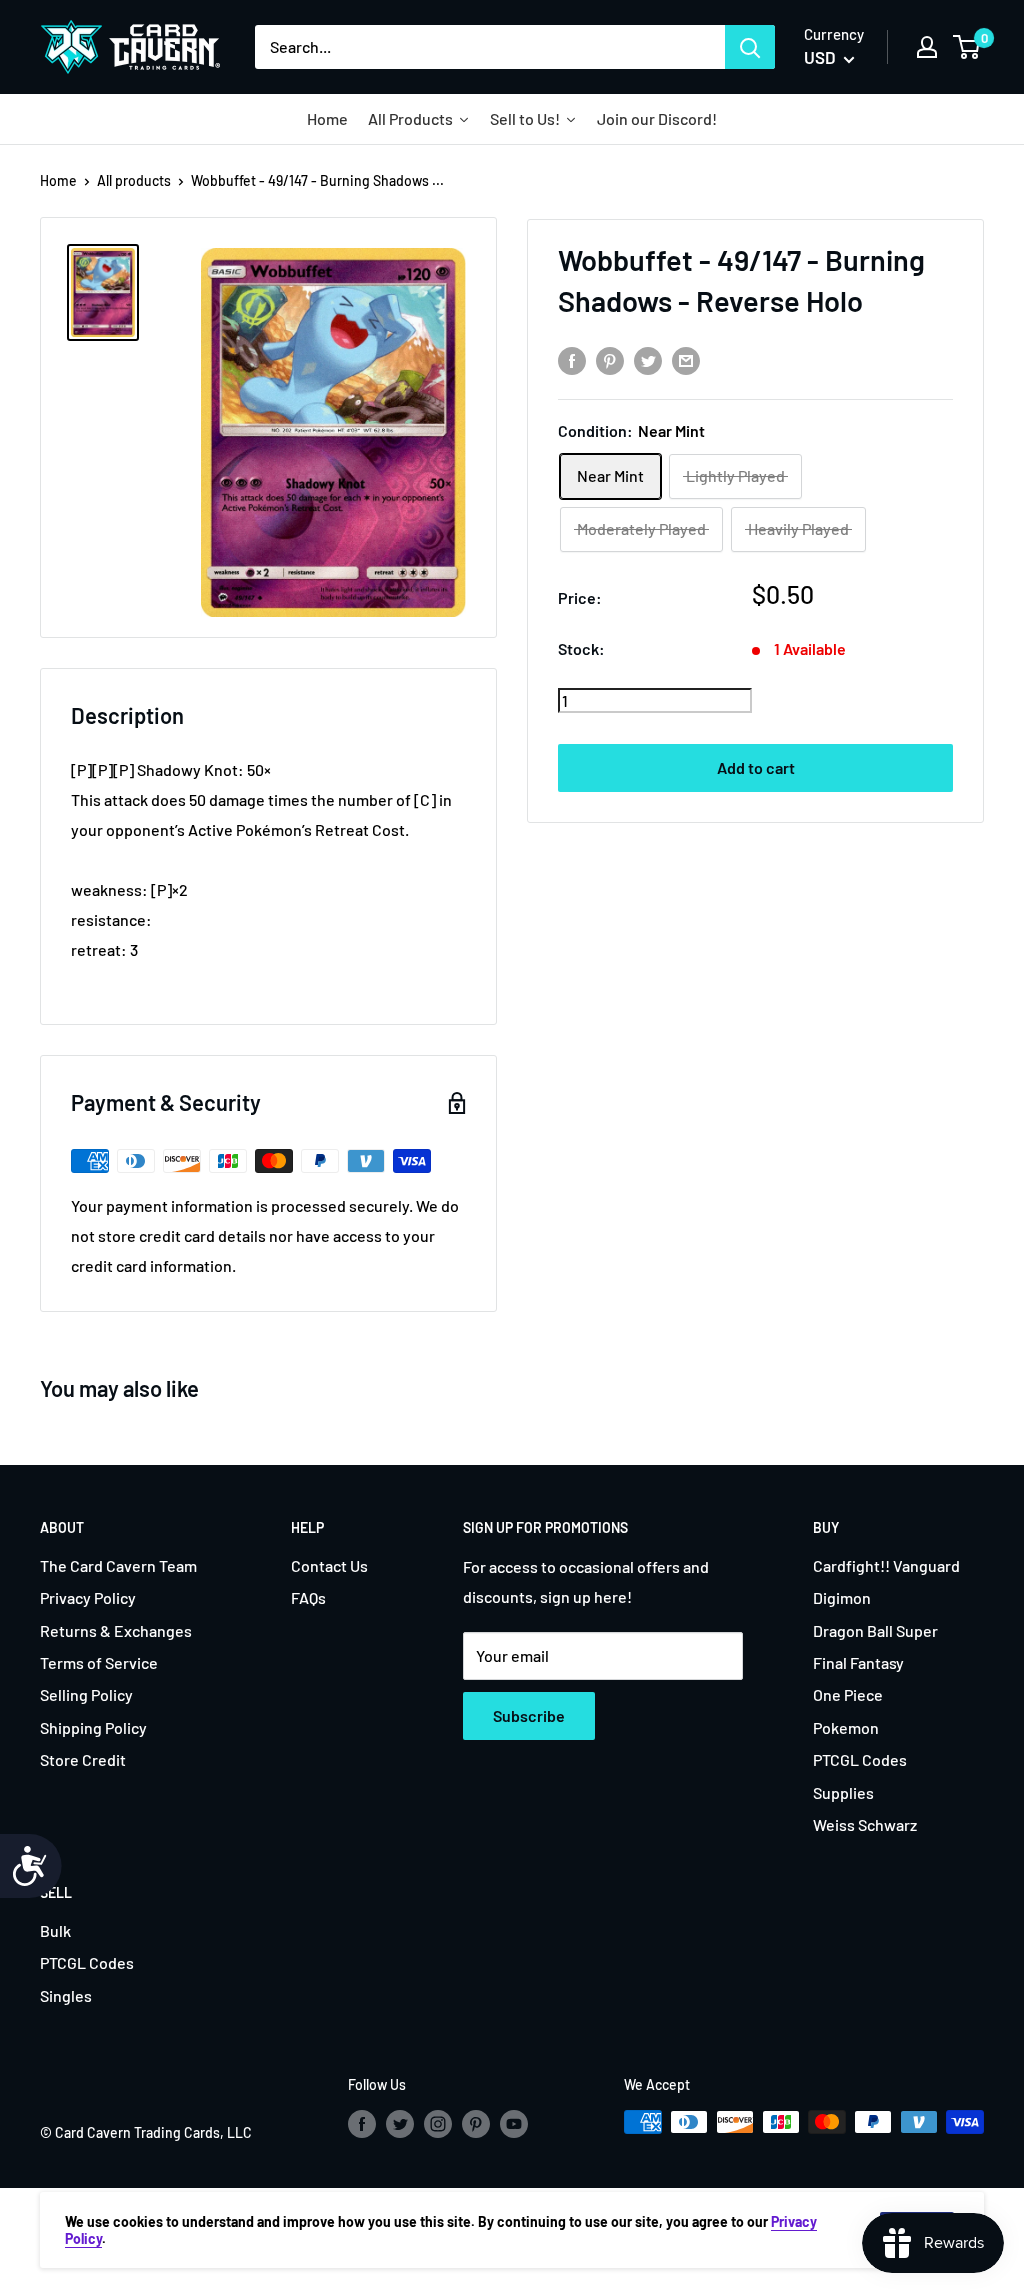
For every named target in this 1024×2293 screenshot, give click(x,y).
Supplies (843, 1792)
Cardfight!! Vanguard (886, 1565)
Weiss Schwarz (865, 1824)
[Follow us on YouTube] (514, 2124)
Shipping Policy (93, 1727)
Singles (66, 1995)
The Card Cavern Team (118, 1565)
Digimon (842, 1597)
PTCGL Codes (860, 1759)
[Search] (750, 47)
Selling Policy (86, 1694)
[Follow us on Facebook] (362, 2124)
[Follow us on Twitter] (400, 2124)
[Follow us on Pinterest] (476, 2124)
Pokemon (846, 1727)
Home (58, 180)
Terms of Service (99, 1662)
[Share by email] (686, 359)
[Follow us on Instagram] (438, 2124)
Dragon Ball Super (875, 1630)
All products (134, 180)
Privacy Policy (88, 1597)
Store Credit (83, 1759)
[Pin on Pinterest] (610, 359)
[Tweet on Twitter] (648, 359)
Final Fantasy (858, 1662)
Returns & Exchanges (116, 1630)
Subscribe (529, 1715)
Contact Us (329, 1565)
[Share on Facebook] (572, 359)
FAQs (308, 1597)
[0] (967, 47)
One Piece (848, 1694)
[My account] (927, 47)
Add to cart (756, 767)
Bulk (55, 1930)
